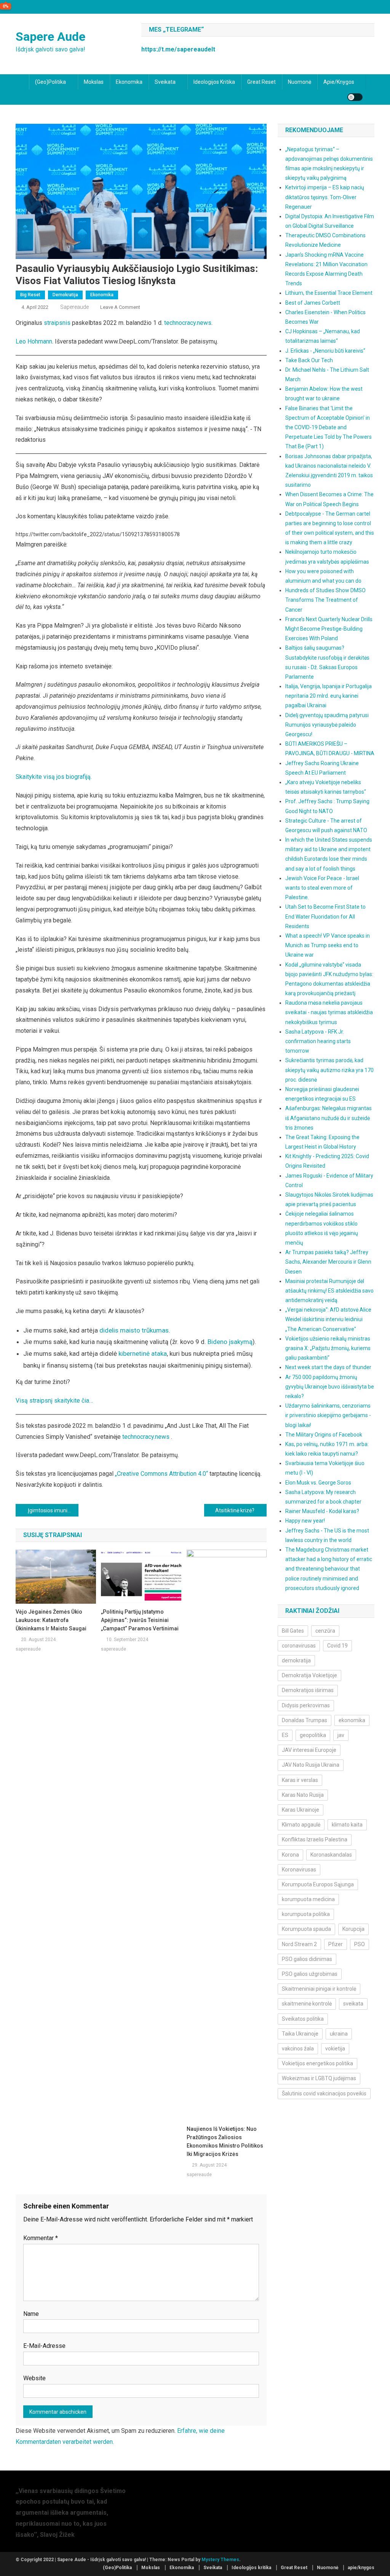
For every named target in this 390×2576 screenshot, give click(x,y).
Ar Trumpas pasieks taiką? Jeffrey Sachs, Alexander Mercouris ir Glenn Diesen (328, 1262)
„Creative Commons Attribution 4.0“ (161, 1474)
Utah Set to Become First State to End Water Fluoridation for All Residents (325, 916)
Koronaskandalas (331, 1855)
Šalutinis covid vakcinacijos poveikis (324, 2093)
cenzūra (325, 1631)
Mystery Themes (220, 2560)
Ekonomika (129, 82)
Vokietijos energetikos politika (317, 2063)
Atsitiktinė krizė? (235, 1510)
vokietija (335, 2049)
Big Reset (30, 295)
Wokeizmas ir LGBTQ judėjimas (319, 2078)
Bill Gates (293, 1631)
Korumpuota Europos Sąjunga (318, 1884)
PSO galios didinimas (307, 1959)
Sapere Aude (50, 37)
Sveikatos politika (303, 2019)
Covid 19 (337, 1646)
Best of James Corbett (313, 303)
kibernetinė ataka (143, 1354)
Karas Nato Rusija (303, 1795)
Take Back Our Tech (309, 360)
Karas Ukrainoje (300, 1810)
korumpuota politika (306, 1914)
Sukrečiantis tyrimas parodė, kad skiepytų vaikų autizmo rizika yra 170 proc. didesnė (329, 1070)
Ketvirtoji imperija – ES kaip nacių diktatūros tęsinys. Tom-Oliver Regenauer (325, 197)
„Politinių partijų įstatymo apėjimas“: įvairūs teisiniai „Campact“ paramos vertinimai (140, 1620)
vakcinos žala (298, 2049)
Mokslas (94, 82)
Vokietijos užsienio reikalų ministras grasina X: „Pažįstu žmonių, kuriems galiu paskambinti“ (328, 1348)
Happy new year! (305, 1521)
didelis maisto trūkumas (134, 1330)
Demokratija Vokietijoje (309, 1675)
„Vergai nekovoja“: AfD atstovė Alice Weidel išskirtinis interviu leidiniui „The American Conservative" (328, 1319)
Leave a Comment (120, 307)
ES (285, 1735)
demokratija (296, 1660)
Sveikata (165, 82)
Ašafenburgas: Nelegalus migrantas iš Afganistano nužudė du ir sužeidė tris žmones (328, 1118)
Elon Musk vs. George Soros (318, 1483)
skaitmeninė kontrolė (307, 2004)
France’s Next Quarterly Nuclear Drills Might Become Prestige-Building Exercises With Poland (329, 629)
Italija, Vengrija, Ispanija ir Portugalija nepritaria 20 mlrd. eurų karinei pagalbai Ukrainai (328, 696)
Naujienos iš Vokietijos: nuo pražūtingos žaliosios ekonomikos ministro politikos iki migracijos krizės (225, 2141)
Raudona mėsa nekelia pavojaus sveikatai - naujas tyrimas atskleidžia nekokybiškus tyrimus (329, 1012)
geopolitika (313, 1735)
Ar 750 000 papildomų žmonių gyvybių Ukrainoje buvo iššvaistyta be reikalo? (330, 1387)
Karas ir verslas (300, 1780)
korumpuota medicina (308, 1899)
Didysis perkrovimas (306, 1705)
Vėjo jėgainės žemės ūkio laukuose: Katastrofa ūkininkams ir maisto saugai (51, 1620)
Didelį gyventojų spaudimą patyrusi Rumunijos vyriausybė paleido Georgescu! (327, 725)
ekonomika (352, 1720)
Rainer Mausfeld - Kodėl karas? (322, 1511)
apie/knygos (339, 82)
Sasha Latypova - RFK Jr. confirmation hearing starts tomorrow (318, 1041)
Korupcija (353, 1929)
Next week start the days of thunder (328, 1367)
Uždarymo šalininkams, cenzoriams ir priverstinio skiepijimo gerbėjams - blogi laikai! (328, 1415)
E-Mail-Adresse (44, 2346)
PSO (360, 1944)
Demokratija (65, 295)
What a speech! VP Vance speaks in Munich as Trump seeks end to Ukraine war (328, 945)
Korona (290, 1855)
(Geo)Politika (50, 82)
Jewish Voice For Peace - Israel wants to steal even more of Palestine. (322, 888)
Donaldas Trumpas (304, 1720)
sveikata (353, 2004)
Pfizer (336, 1944)
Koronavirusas (299, 1870)
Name (31, 2314)
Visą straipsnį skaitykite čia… (54, 1401)
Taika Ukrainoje (300, 2034)
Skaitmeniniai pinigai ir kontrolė (319, 1989)
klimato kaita (347, 1825)
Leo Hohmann (34, 341)
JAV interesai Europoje (309, 1750)
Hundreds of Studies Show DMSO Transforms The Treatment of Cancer (325, 600)
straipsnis (57, 323)
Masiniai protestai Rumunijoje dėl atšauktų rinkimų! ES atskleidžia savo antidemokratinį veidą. (329, 1291)
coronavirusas (299, 1646)
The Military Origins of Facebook (324, 1435)
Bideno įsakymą (230, 1342)
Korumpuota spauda (306, 1929)
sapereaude (74, 307)
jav (341, 1735)
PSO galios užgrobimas (310, 1974)
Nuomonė (300, 82)
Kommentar (41, 2238)
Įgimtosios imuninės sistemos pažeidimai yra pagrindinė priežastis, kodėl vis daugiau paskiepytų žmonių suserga (53, 1510)
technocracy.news (188, 323)
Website (34, 2378)
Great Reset (261, 82)
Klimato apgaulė (301, 1825)
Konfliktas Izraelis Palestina (315, 1839)
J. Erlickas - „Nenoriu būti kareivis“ (325, 351)
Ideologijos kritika (214, 82)
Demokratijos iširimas (308, 1690)
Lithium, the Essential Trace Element (329, 293)
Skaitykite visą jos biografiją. (54, 777)
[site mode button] (355, 97)
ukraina (339, 2034)
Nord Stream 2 (299, 1944)
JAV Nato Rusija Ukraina (311, 1765)
